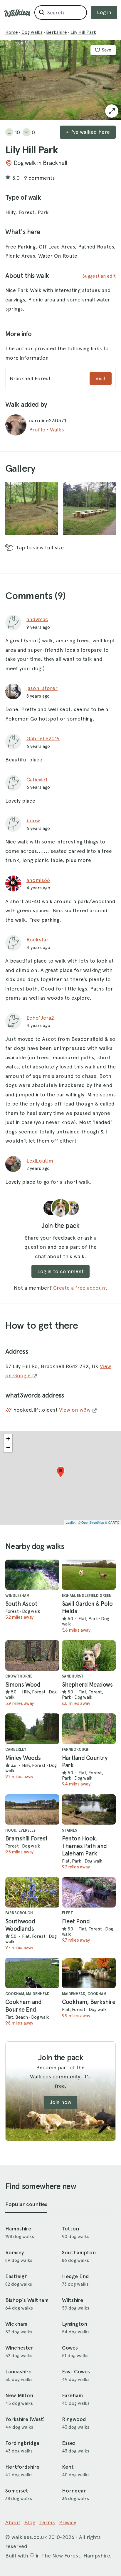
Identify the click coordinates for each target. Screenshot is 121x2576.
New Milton (19, 2395)
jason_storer (42, 688)
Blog (30, 2522)
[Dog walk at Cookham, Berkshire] (89, 1973)
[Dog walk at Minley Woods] (32, 1729)
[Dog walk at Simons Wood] (32, 1655)
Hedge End (75, 2276)
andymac (37, 619)
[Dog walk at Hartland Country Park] (89, 1729)
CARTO (114, 1522)
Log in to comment (60, 1271)
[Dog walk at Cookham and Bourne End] (32, 1973)
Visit (101, 378)
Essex (69, 2443)
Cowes (70, 2348)
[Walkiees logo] (17, 13)
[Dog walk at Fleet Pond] (89, 1892)
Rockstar (37, 939)
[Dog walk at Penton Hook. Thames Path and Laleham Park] (89, 1809)
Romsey (15, 2252)
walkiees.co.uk (29, 2537)
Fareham (72, 2395)
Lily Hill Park (83, 32)
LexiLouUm (40, 1161)
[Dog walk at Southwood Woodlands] (32, 1892)
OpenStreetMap (93, 1522)
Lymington (75, 2324)
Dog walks (32, 32)
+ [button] (8, 1439)
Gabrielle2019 (43, 738)
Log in (104, 12)
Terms (47, 2522)
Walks (57, 430)
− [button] (8, 1447)
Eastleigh (16, 2276)
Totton (70, 2229)
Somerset (17, 2491)
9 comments (40, 178)
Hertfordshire (22, 2467)
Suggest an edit (99, 276)
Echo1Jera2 (40, 1018)
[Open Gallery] (112, 111)
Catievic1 (37, 780)
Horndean (74, 2491)
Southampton (79, 2252)
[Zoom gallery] (32, 509)
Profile (37, 430)
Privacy (68, 2522)
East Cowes (76, 2372)
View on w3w (75, 1410)
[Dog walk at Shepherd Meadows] (89, 1655)
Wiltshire (73, 2300)
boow (33, 820)
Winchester (19, 2348)
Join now (60, 2102)
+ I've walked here (88, 132)
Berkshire (57, 32)
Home (12, 32)
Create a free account (80, 1288)
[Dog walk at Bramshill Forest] (32, 1809)
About (13, 2522)
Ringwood (74, 2419)
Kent (68, 2467)
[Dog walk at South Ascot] (32, 1575)
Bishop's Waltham (27, 2300)
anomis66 (38, 880)
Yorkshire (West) (25, 2419)
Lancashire (18, 2372)
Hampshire (18, 2229)
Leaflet (71, 1522)
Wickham (16, 2324)
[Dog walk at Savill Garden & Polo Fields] (89, 1575)
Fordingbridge (22, 2443)
